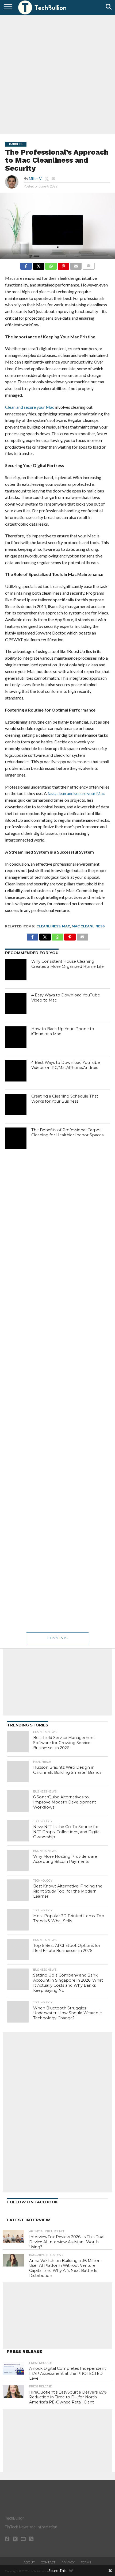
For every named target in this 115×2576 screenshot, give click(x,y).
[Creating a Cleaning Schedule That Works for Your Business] (16, 1104)
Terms (86, 2562)
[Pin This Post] (63, 265)
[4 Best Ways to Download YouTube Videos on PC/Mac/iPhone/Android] (16, 1071)
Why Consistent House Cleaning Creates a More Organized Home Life (68, 964)
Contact (48, 2562)
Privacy (68, 2562)
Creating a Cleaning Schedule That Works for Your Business (65, 1099)
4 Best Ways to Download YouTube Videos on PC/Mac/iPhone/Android (66, 1065)
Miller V (35, 179)
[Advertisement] (57, 74)
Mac (66, 926)
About (29, 2562)
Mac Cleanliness (88, 926)
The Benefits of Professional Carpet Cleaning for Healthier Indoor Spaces (67, 1132)
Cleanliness (48, 926)
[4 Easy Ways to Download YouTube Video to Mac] (16, 1003)
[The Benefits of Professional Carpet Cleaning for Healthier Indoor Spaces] (16, 1138)
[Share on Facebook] (26, 265)
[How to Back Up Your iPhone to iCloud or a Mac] (16, 1037)
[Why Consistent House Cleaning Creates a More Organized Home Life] (16, 970)
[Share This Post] (39, 265)
